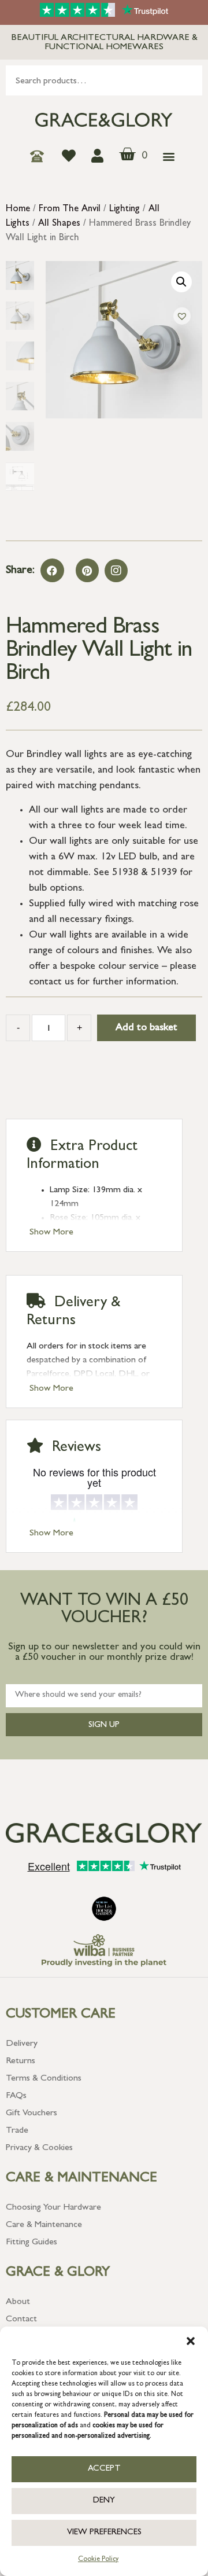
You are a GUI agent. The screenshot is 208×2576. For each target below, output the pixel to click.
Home (18, 210)
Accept (104, 2469)
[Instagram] (116, 571)
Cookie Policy (98, 2560)
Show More (51, 1233)
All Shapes (59, 224)
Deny (104, 2501)
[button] (191, 2341)
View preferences (104, 2533)
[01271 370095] (40, 156)
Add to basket (146, 1028)
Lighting (125, 210)
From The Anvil (70, 210)
